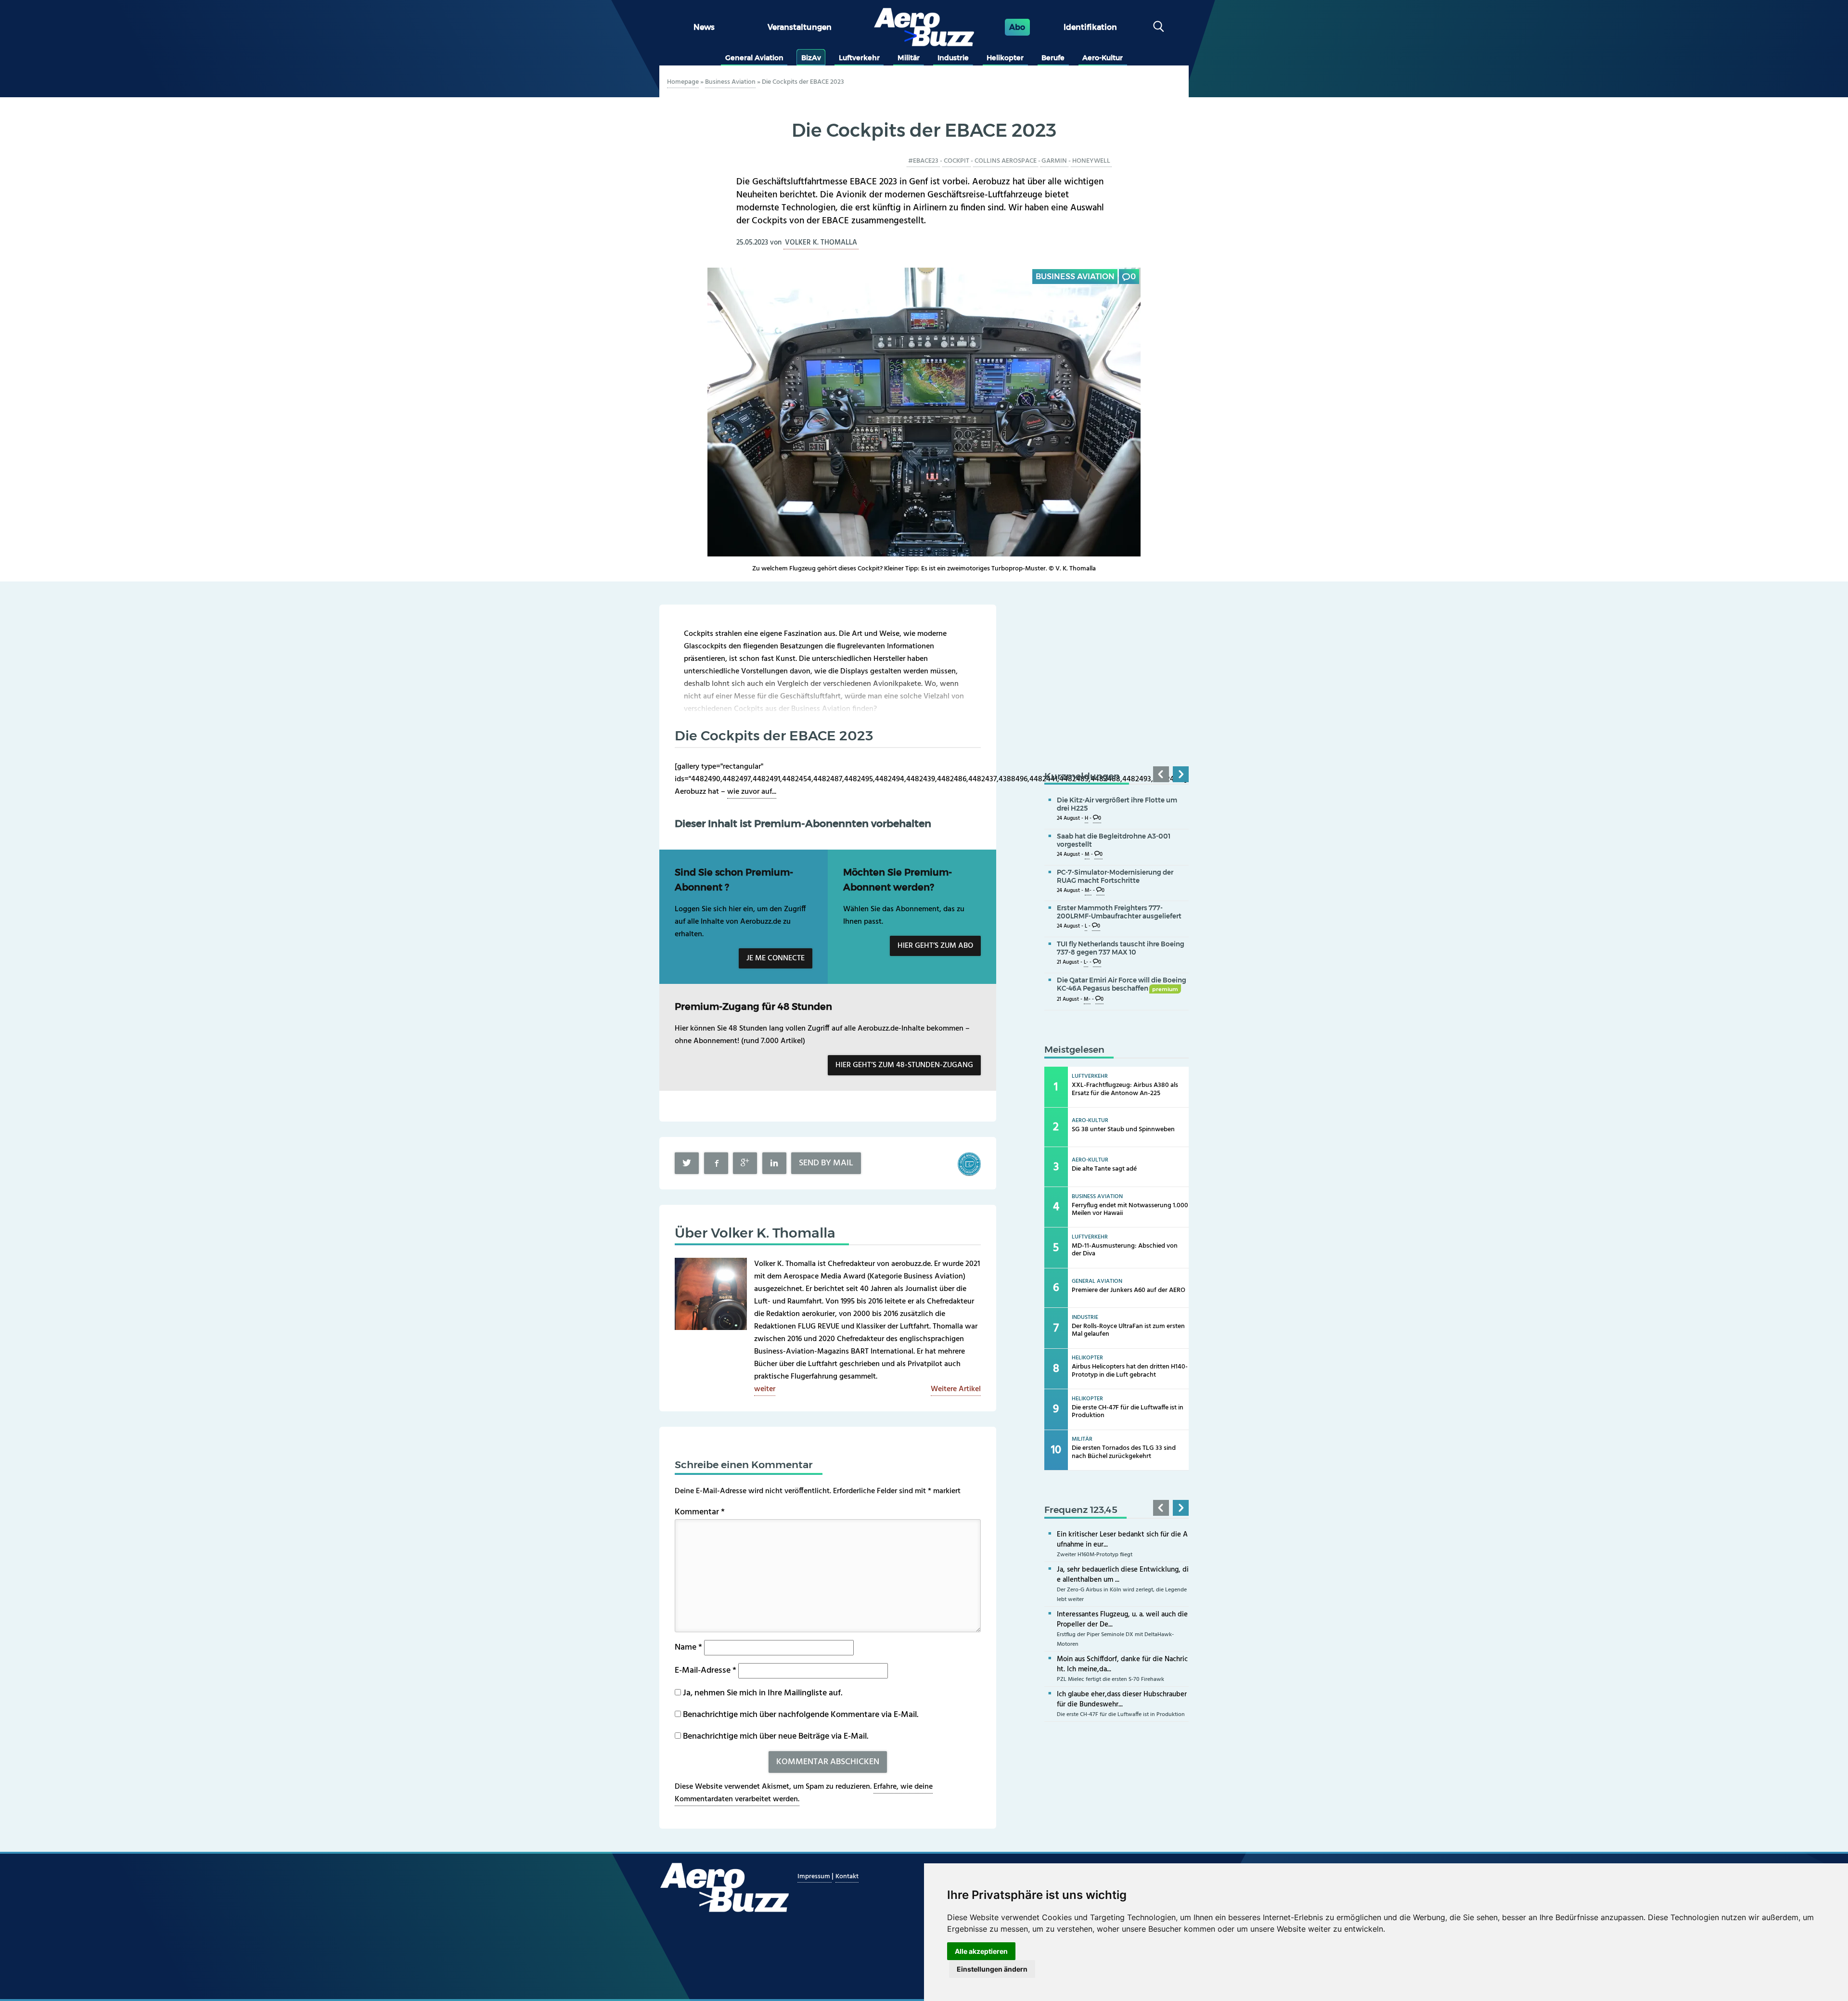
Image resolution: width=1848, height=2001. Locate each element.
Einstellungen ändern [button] (992, 1969)
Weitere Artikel (956, 1389)
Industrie (953, 58)
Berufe (1053, 58)
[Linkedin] (774, 1163)
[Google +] (745, 1163)
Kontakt (847, 1877)
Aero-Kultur (1103, 58)
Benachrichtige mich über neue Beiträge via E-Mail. (776, 1736)
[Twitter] (687, 1163)
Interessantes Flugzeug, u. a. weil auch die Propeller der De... (1122, 1620)
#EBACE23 (923, 161)
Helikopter (1005, 58)
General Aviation (754, 58)
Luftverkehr (859, 58)
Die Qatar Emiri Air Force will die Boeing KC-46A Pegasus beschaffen (1122, 984)
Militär (909, 58)
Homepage (683, 82)
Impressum (815, 1877)
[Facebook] (716, 1163)
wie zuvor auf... (752, 792)
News (704, 27)
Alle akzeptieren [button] (981, 1951)
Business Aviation (730, 82)
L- (1086, 962)
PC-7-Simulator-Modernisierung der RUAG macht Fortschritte (1115, 876)
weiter (765, 1389)
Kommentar (700, 1512)
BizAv (811, 58)
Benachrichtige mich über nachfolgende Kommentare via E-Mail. (801, 1715)
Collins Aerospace (1006, 161)
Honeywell (1091, 161)
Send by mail (826, 1163)
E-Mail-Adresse (706, 1671)
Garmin (1054, 161)
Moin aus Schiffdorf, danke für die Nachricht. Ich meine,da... (1122, 1664)
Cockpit (956, 161)
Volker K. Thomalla (821, 243)
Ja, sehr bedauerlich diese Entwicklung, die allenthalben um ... (1123, 1575)
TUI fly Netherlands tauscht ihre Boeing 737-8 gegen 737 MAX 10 (1121, 948)
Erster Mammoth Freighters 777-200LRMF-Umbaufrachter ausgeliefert (1119, 912)
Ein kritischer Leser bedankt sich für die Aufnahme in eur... (1122, 1540)
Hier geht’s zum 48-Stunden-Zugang (904, 1065)
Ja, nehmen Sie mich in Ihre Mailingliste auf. (762, 1693)
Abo (1017, 27)
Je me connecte (776, 958)
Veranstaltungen (800, 27)
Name (688, 1647)
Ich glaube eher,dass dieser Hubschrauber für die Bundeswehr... (1122, 1699)
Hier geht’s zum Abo (935, 946)
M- (1088, 891)
